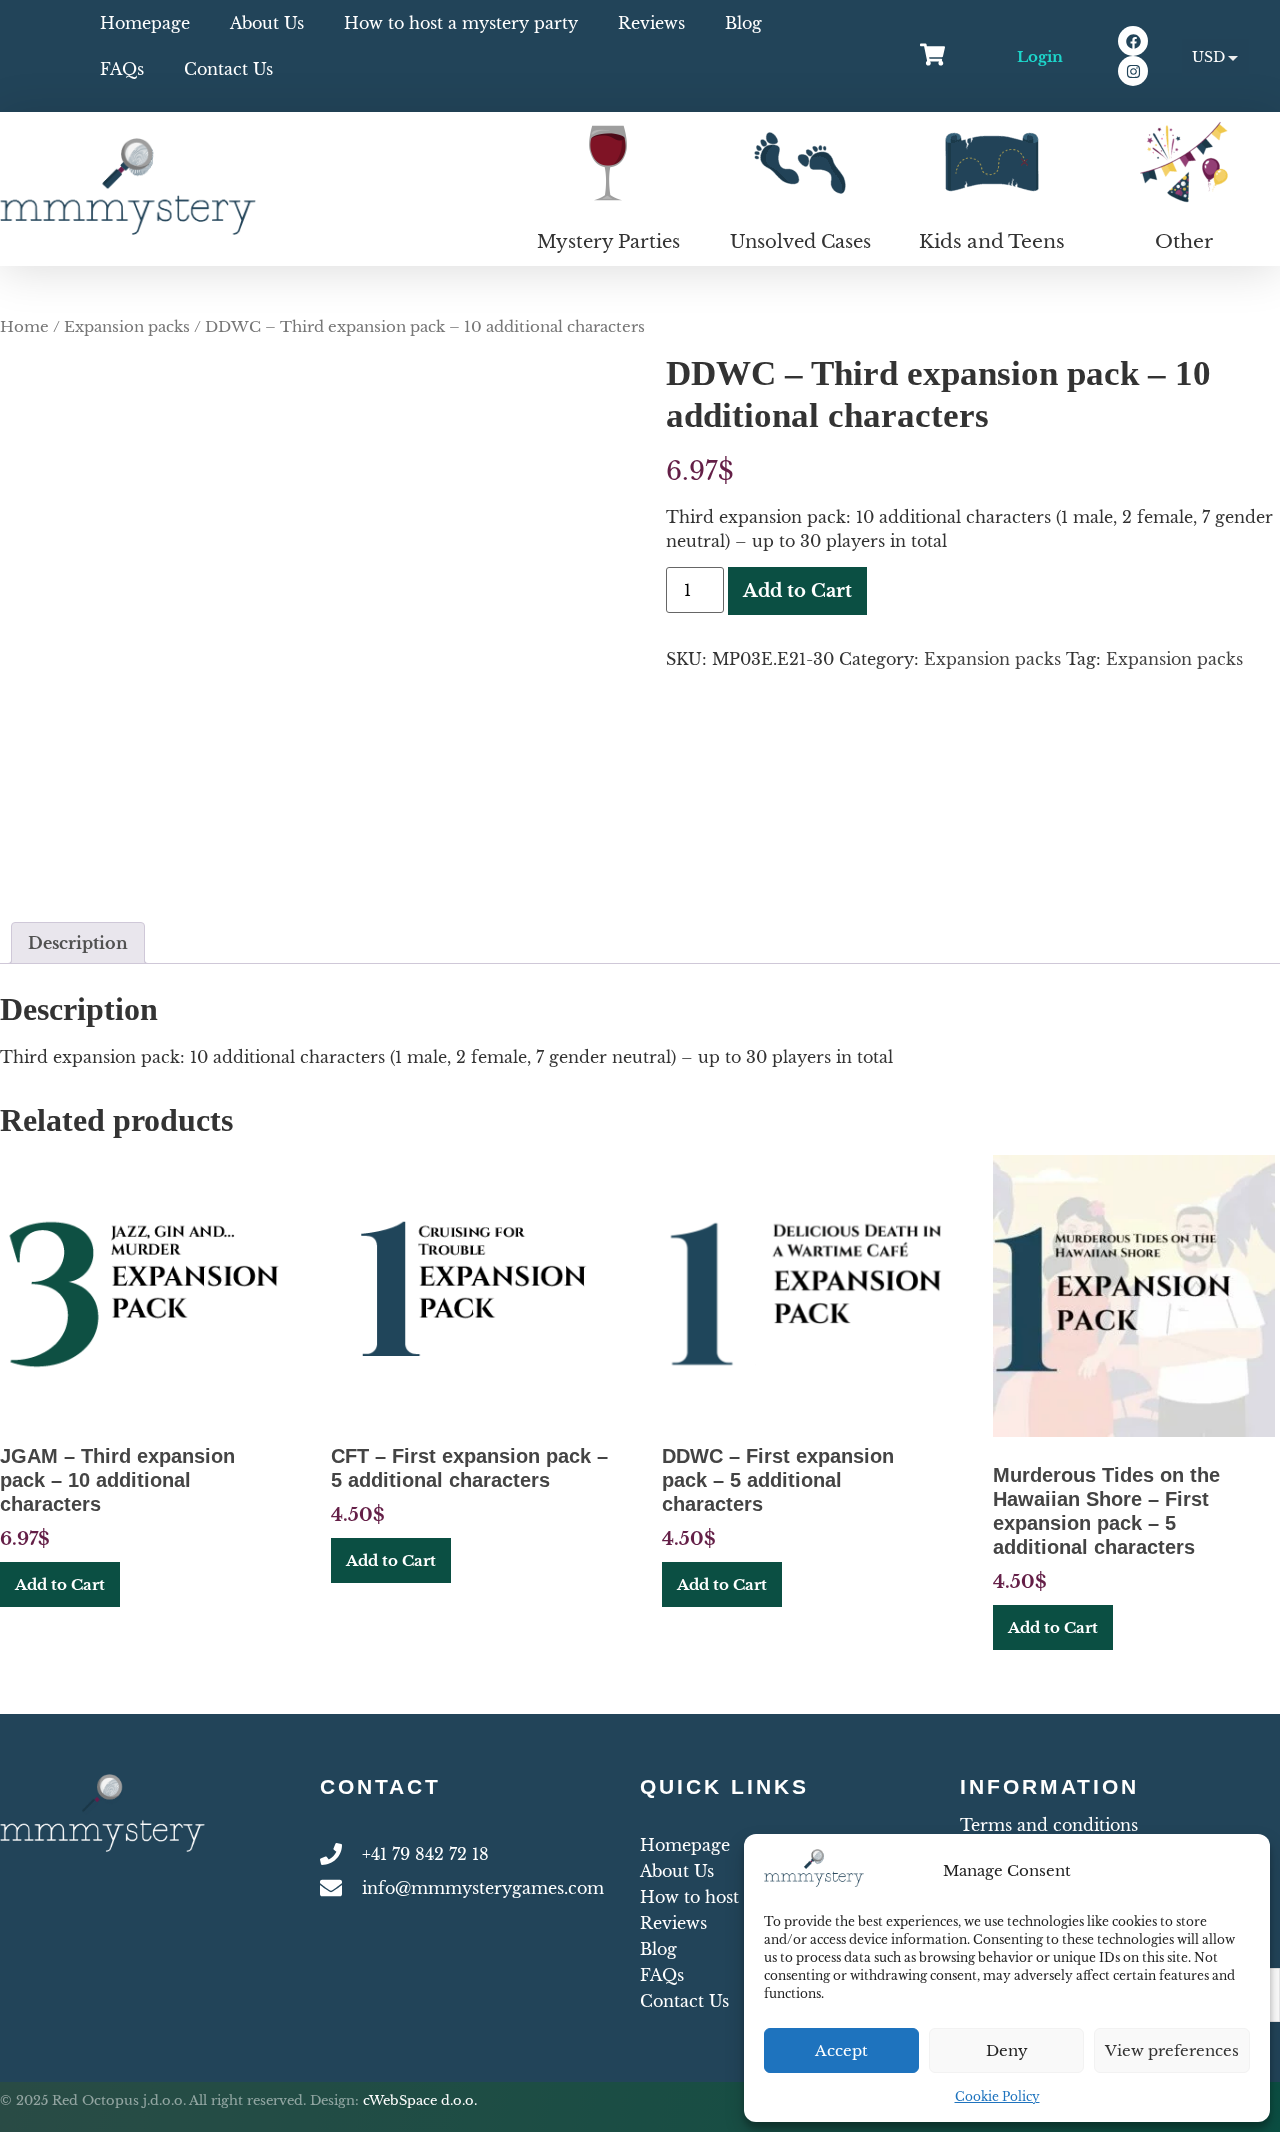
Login (1040, 56)
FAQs (122, 69)
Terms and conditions (1049, 1825)
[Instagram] (1133, 71)
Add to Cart (797, 591)
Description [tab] (78, 943)
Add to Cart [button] (60, 1584)
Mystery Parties (608, 242)
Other (1184, 241)
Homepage (145, 23)
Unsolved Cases (800, 242)
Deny (1007, 2050)
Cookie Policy (997, 2096)
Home (24, 327)
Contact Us (228, 69)
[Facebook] (1133, 41)
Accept (841, 2050)
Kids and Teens (992, 241)
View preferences (1172, 2050)
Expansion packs (127, 327)
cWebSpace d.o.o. (420, 2100)
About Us (267, 23)
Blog (743, 23)
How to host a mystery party (461, 23)
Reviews (651, 23)
